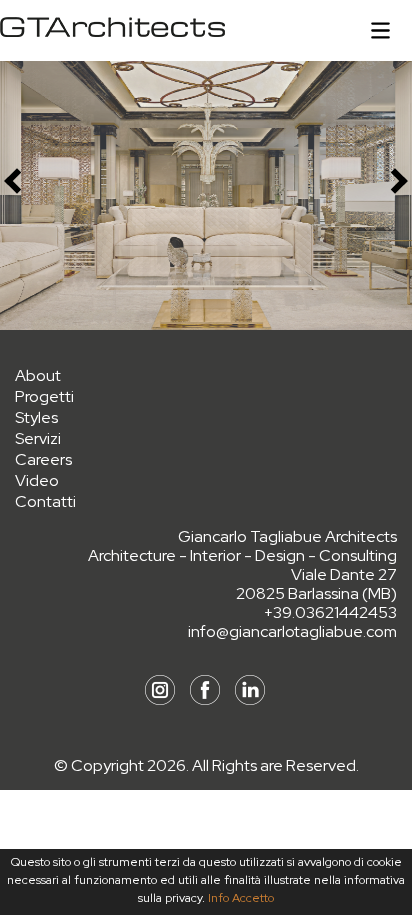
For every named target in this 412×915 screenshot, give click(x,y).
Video (37, 480)
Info (218, 898)
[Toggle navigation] (380, 30)
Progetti (44, 396)
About (38, 375)
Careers (43, 459)
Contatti (45, 501)
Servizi (38, 438)
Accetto (253, 898)
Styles (36, 417)
